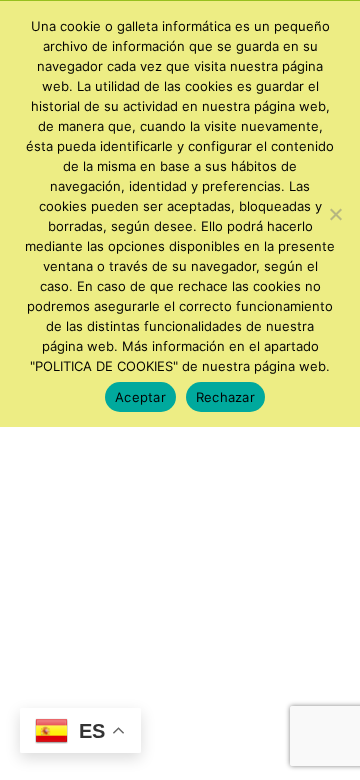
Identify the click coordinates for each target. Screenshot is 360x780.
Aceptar (140, 397)
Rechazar (225, 397)
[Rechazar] (335, 214)
